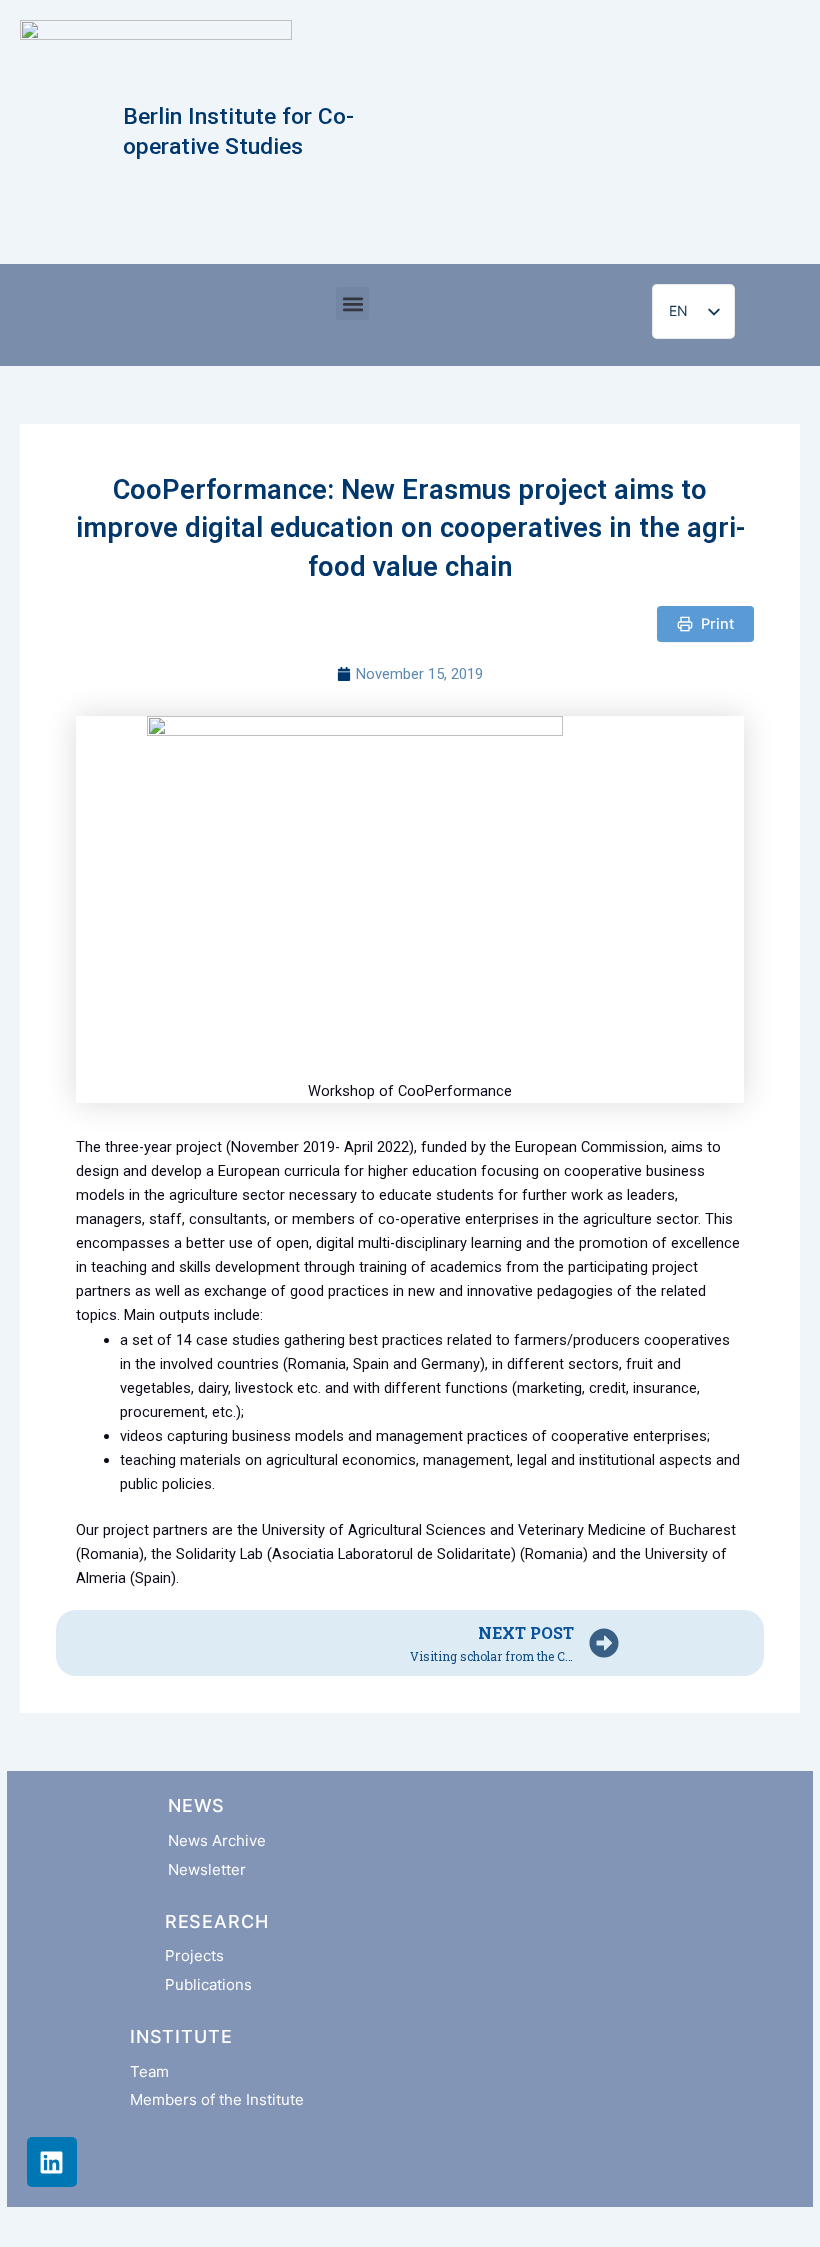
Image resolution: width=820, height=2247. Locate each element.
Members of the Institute (217, 2099)
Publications (208, 1984)
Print (717, 624)
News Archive (217, 1840)
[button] (352, 303)
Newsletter (207, 1869)
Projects (194, 1955)
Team (149, 2071)
